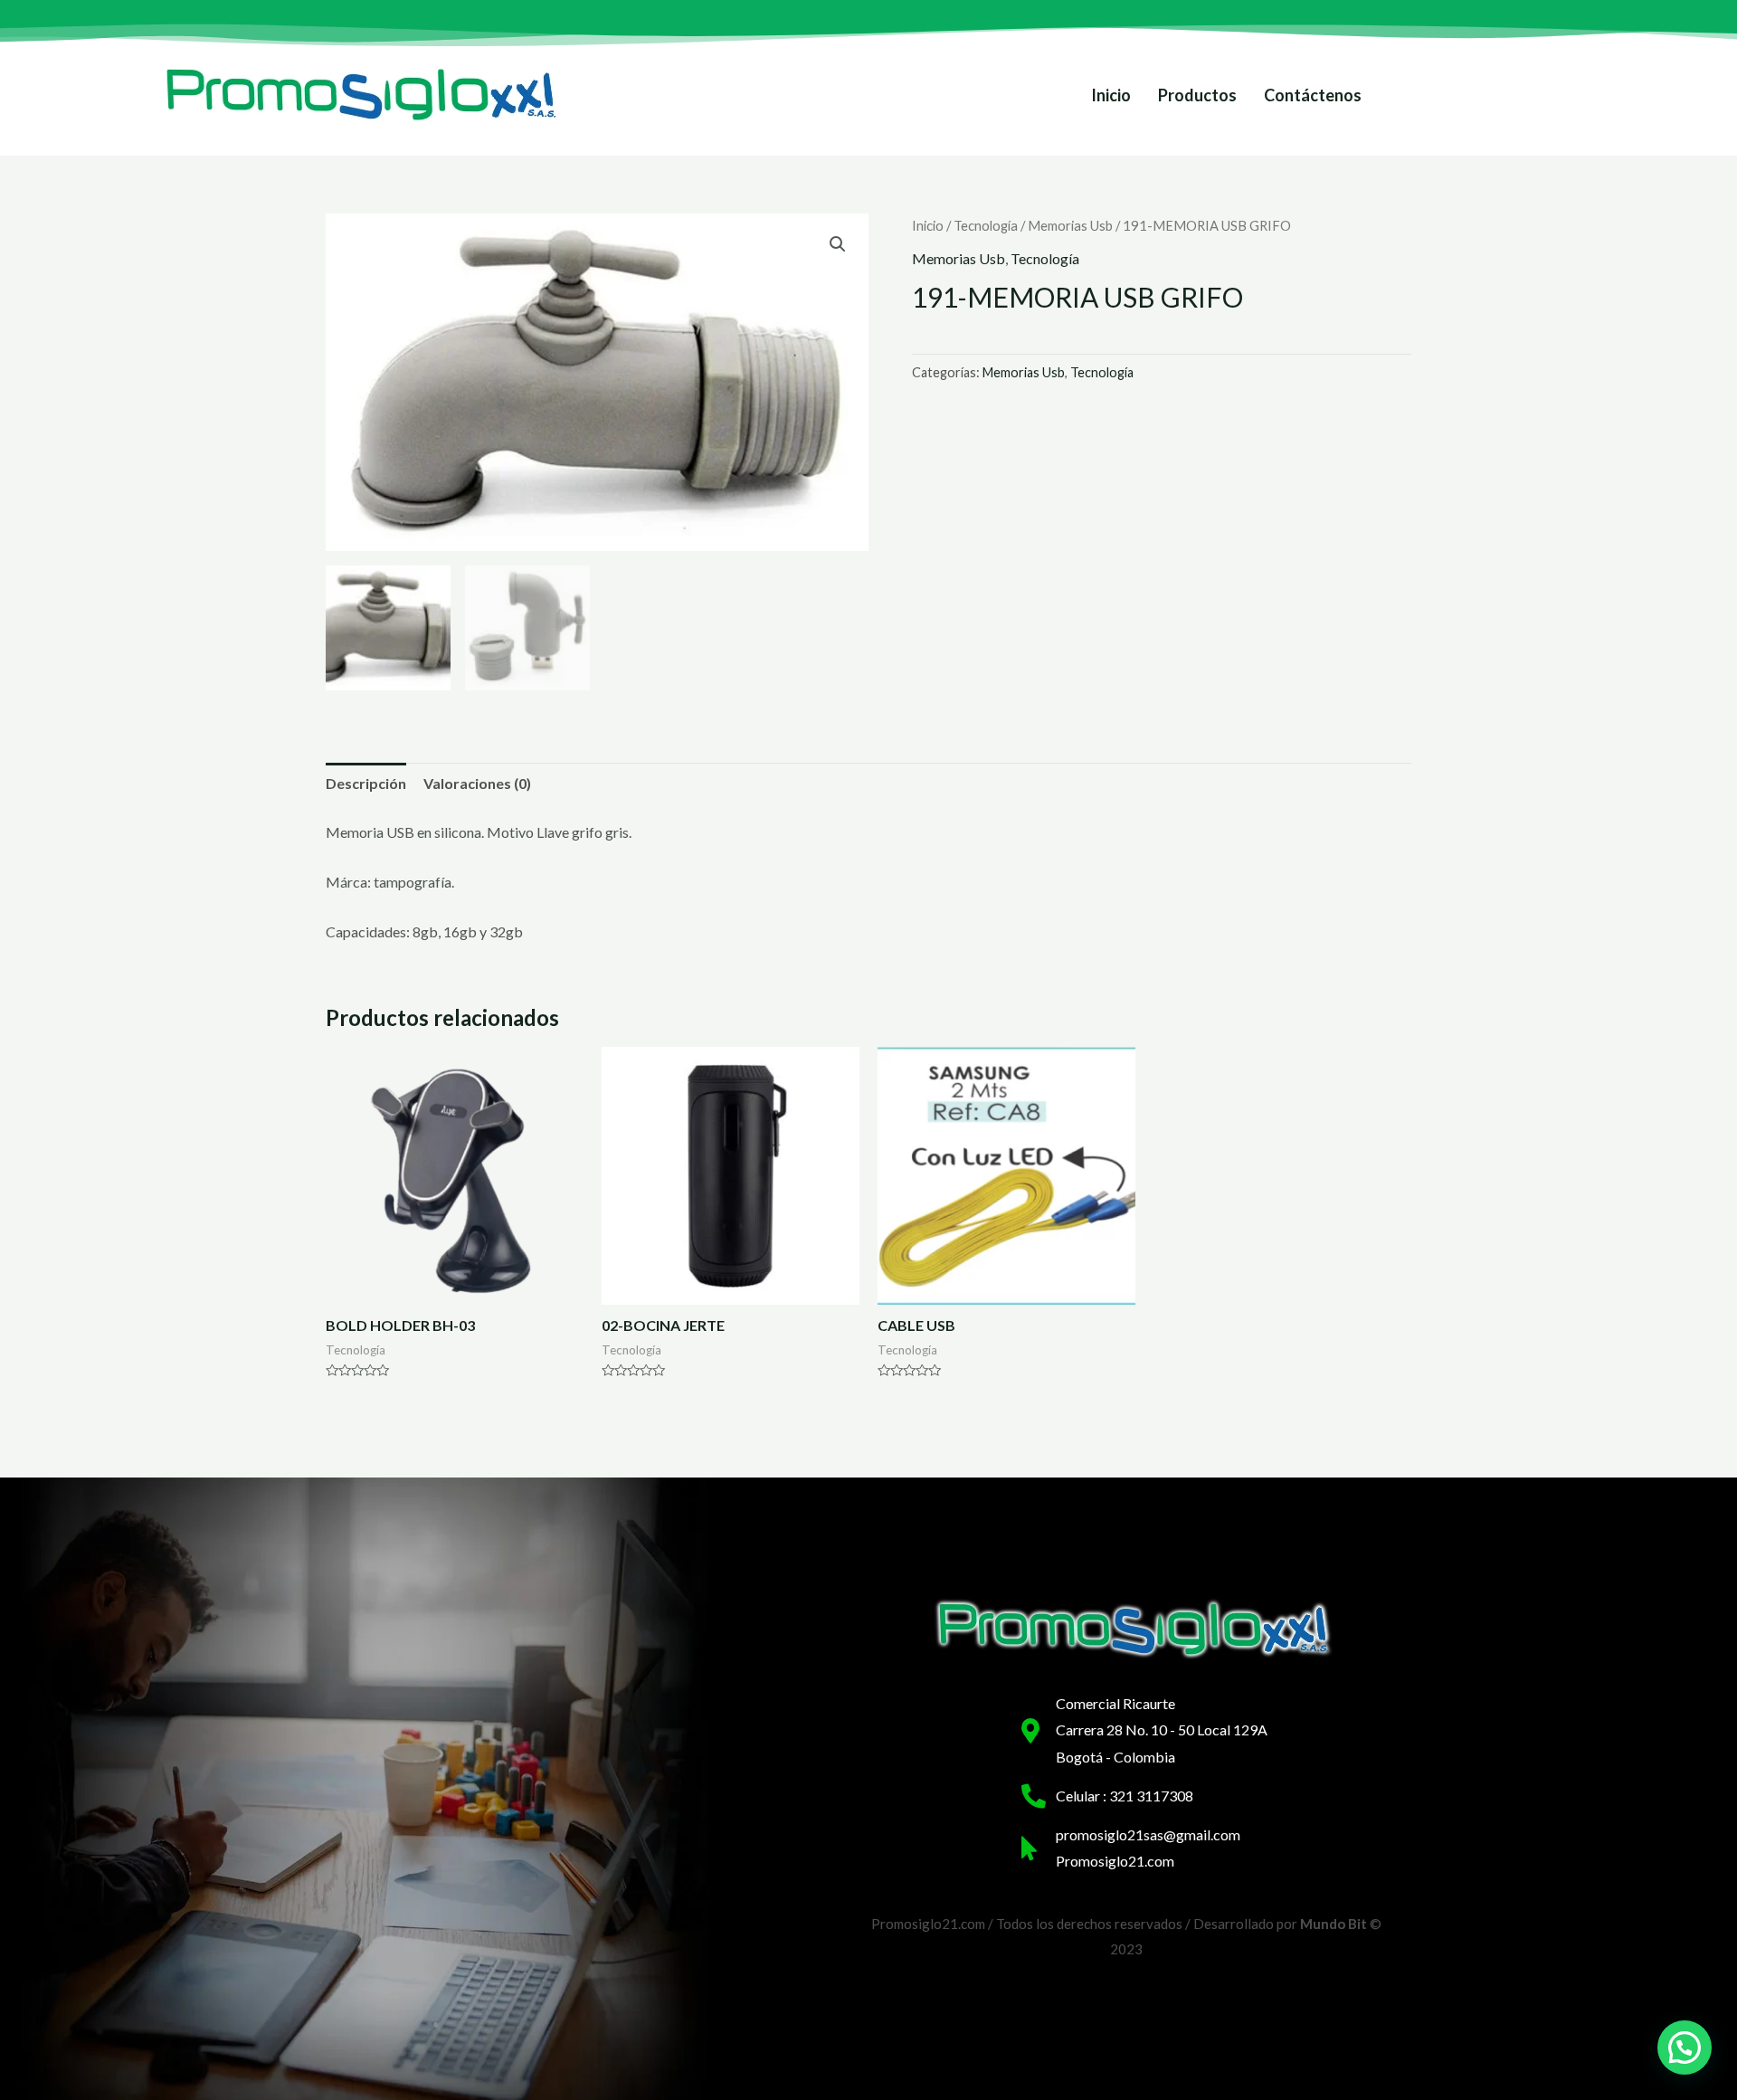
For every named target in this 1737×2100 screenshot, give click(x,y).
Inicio (1111, 95)
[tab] (366, 784)
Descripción (366, 783)
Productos (1197, 95)
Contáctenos (1313, 95)
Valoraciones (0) (477, 783)
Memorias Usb (1070, 225)
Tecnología (986, 225)
